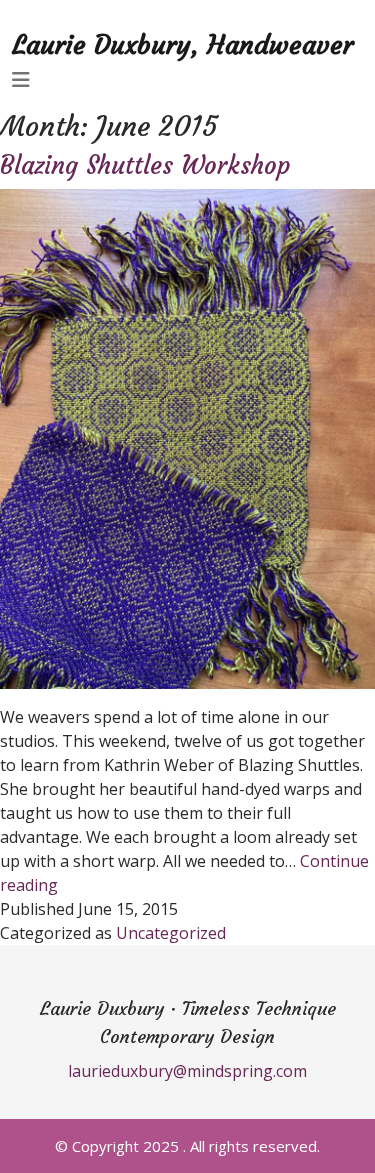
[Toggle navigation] (21, 80)
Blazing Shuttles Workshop (145, 165)
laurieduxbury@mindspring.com (187, 1071)
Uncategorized (171, 933)
